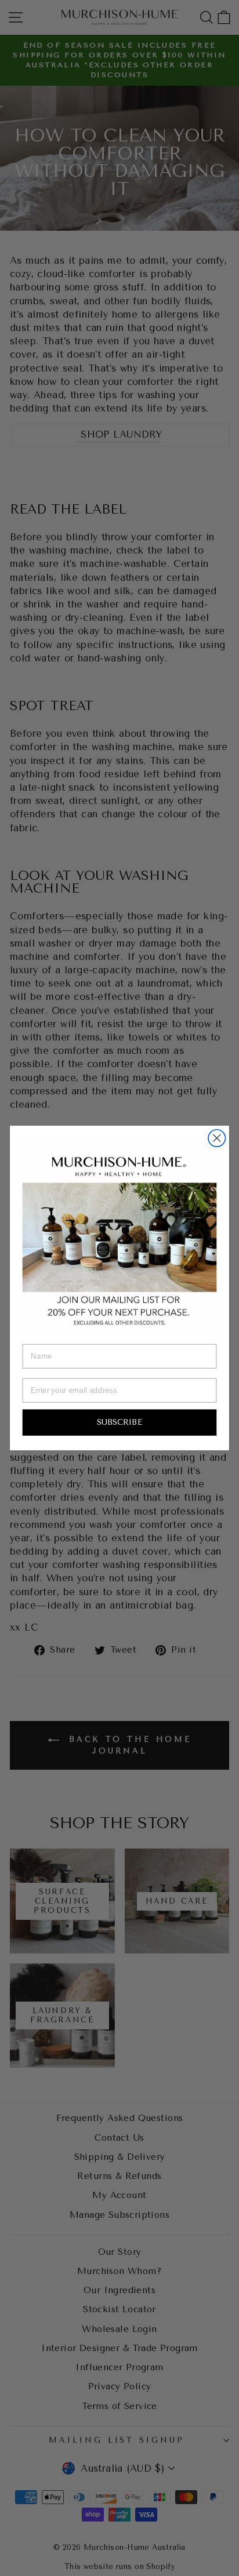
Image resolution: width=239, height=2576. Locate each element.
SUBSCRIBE (119, 1422)
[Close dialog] (217, 1138)
